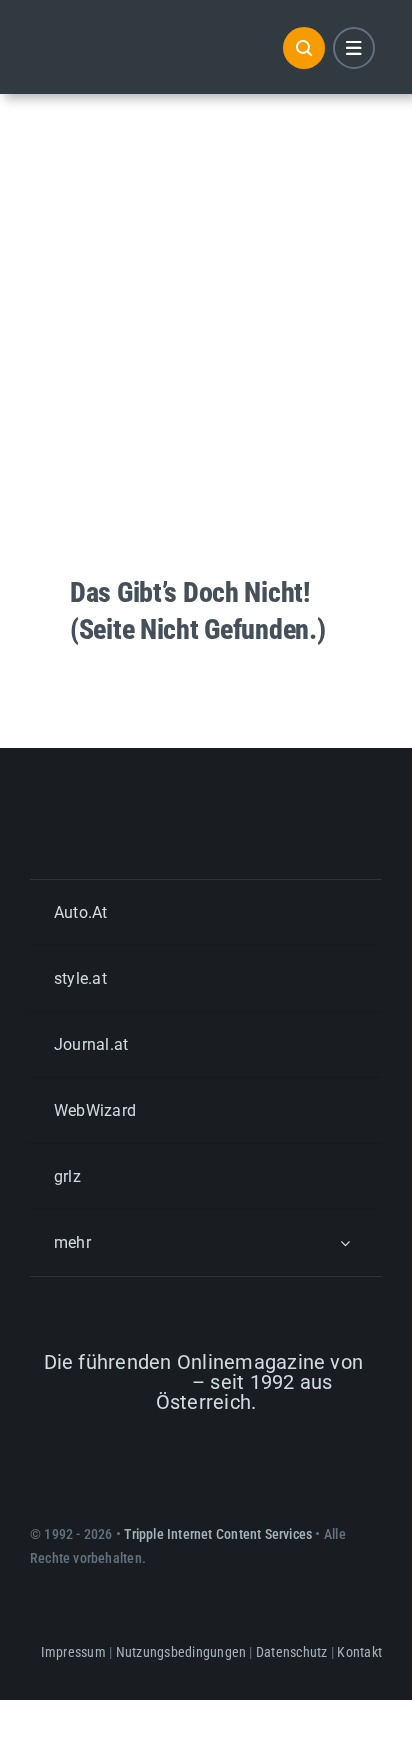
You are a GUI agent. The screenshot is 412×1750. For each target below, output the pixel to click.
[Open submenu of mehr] (345, 1242)
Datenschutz (292, 1652)
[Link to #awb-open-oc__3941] (354, 48)
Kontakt (359, 1652)
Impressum (73, 1652)
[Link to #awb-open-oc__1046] (304, 48)
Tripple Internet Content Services (218, 1534)
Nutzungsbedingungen (181, 1652)
